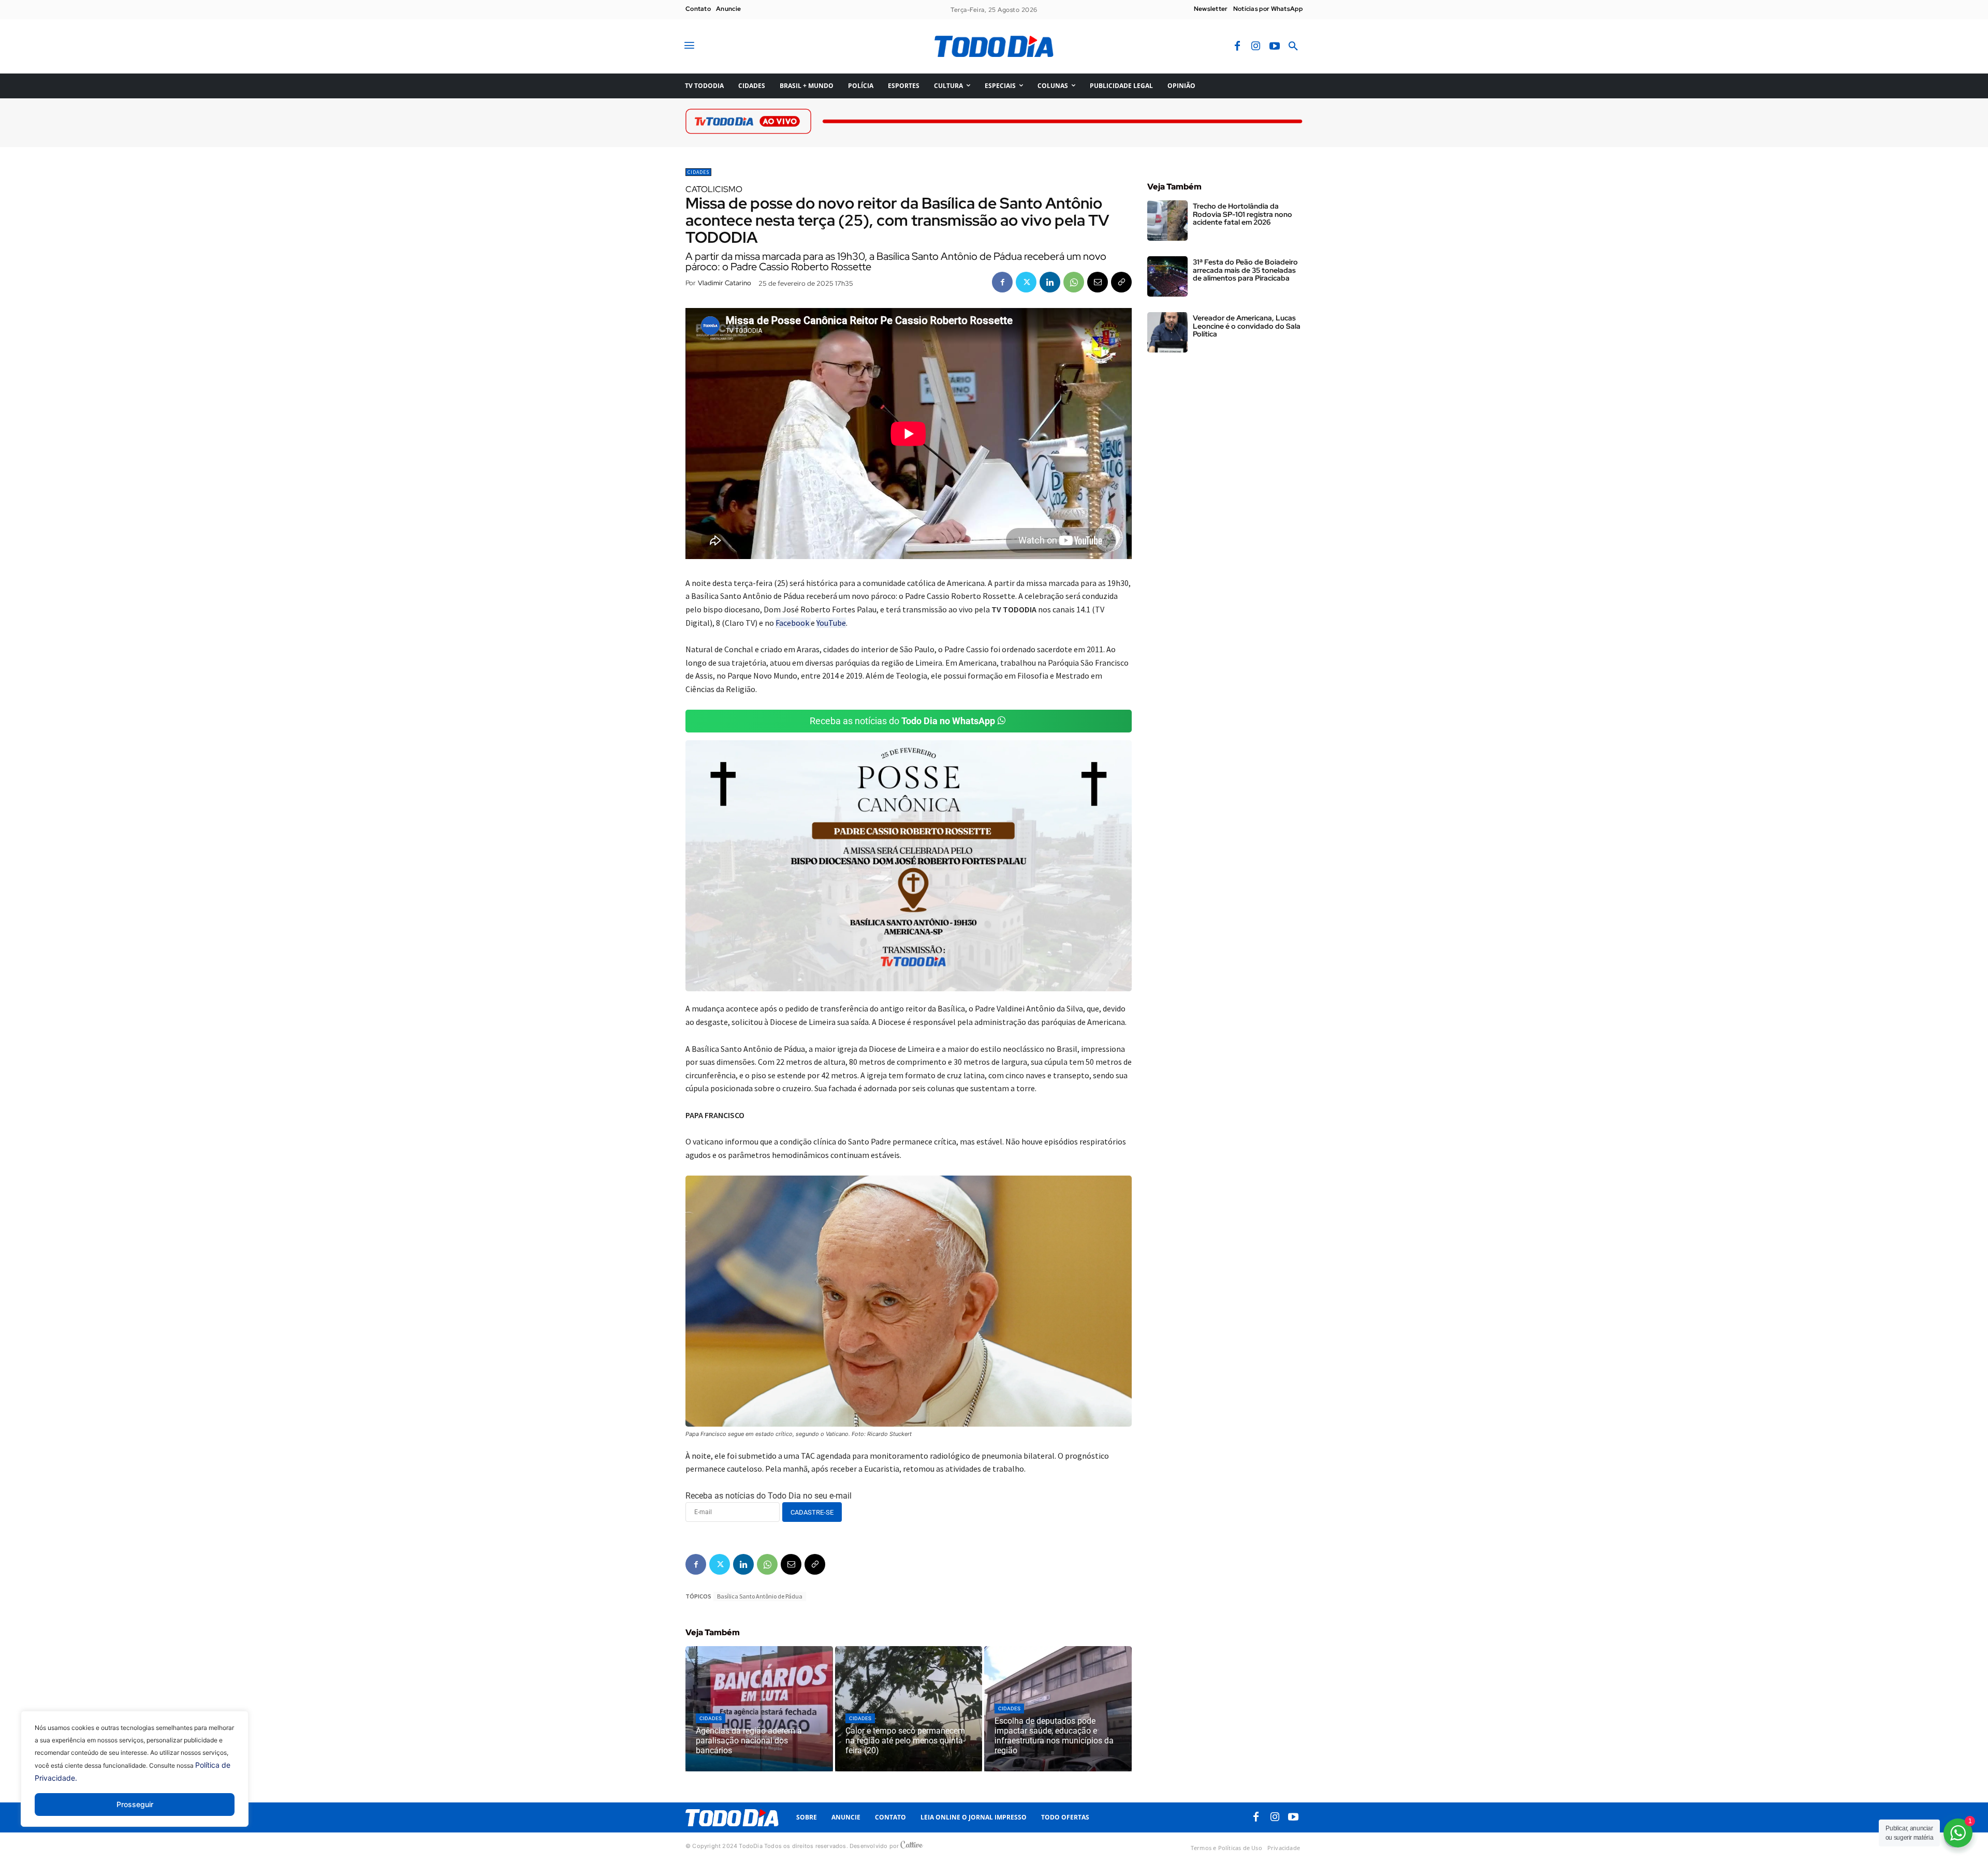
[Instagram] (1256, 47)
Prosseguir (135, 1804)
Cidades (698, 172)
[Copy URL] (1121, 282)
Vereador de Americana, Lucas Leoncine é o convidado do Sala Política (1247, 326)
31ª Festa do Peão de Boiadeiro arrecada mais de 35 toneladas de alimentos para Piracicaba (1245, 270)
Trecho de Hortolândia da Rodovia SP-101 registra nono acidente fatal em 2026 (1242, 214)
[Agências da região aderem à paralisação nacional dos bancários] (759, 1709)
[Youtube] (1275, 47)
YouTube (831, 623)
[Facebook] (1237, 47)
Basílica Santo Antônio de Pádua (760, 1596)
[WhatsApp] (1074, 282)
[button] (1293, 47)
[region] (135, 1777)
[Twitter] (1026, 282)
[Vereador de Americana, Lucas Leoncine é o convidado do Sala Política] (1167, 332)
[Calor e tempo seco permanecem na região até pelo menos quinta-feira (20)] (909, 1709)
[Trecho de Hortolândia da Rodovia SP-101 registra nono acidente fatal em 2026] (1167, 221)
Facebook (793, 623)
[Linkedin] (1050, 282)
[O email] (1098, 282)
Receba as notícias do (902, 721)
